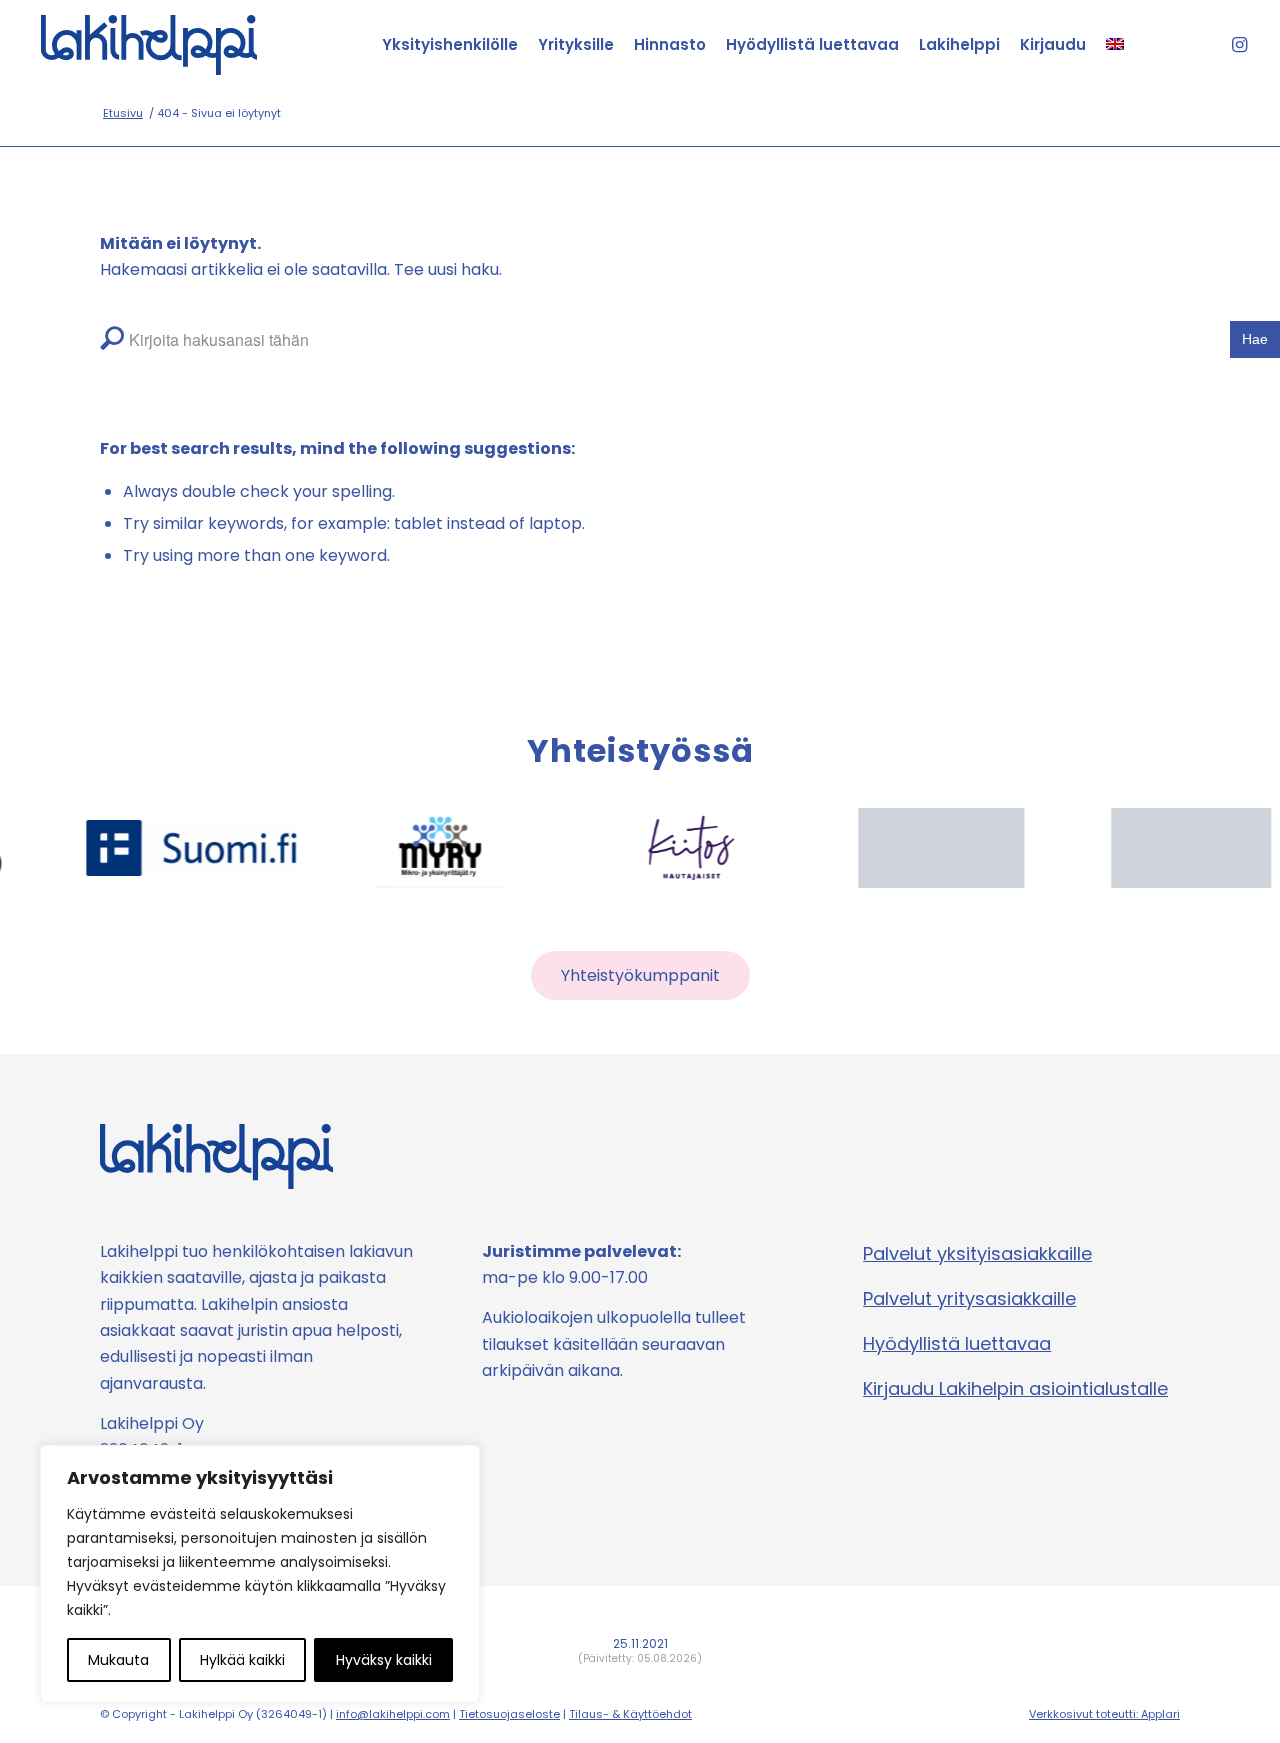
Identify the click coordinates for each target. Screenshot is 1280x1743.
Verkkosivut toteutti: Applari (1104, 1714)
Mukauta (118, 1660)
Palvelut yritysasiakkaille (969, 1298)
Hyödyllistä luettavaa (957, 1343)
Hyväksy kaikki (384, 1660)
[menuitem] (450, 45)
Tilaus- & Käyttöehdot (630, 1714)
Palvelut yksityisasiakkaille (977, 1253)
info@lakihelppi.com (393, 1714)
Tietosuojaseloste (509, 1714)
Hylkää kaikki (242, 1660)
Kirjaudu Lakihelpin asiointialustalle (1015, 1388)
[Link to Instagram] (1239, 45)
